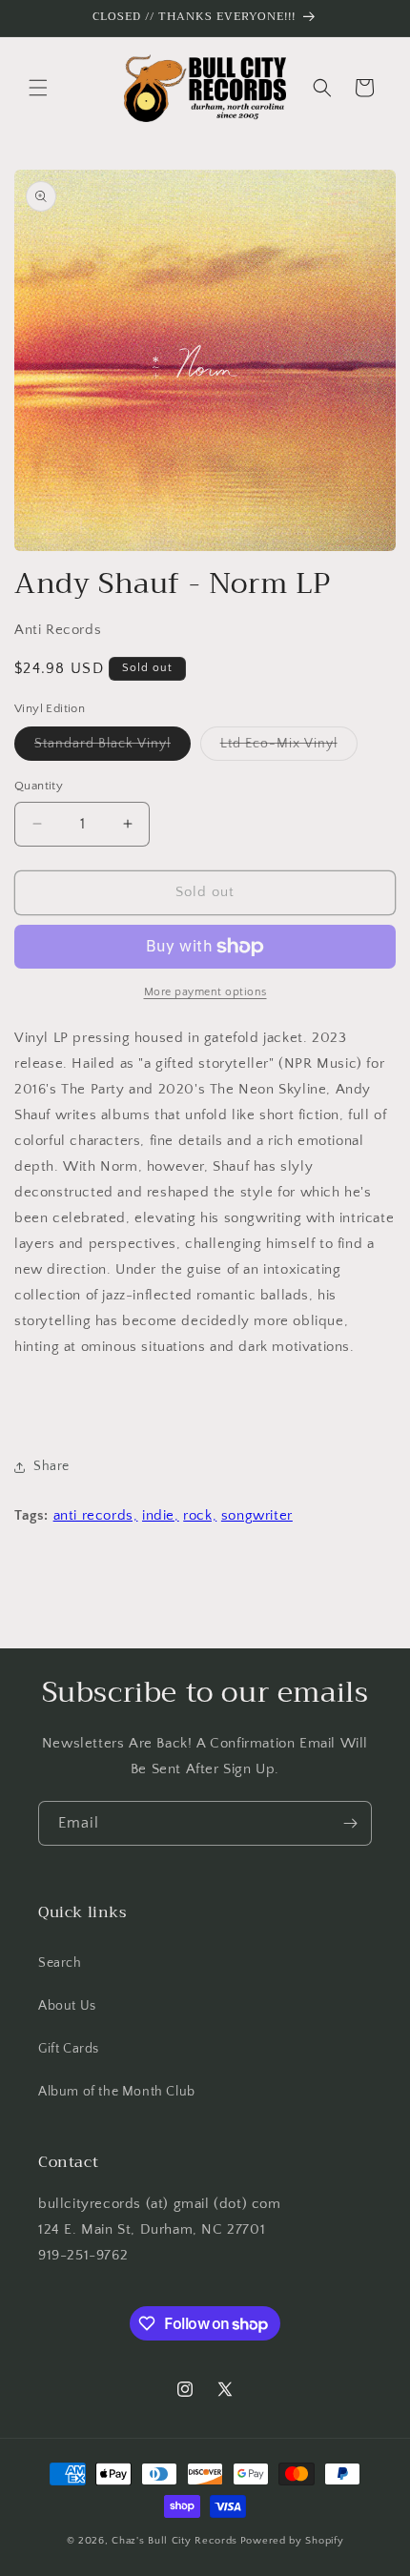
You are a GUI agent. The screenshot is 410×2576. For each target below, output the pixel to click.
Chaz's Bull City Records (174, 2541)
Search (60, 1963)
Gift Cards (69, 2049)
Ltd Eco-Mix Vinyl (289, 748)
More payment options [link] (205, 992)
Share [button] (51, 1466)
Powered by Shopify (292, 2541)
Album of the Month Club (117, 2092)
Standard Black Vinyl (113, 748)
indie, (161, 1515)
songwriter (257, 1515)
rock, (200, 1515)
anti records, (96, 1515)
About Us (67, 2006)
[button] (38, 88)
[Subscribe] (350, 1823)
